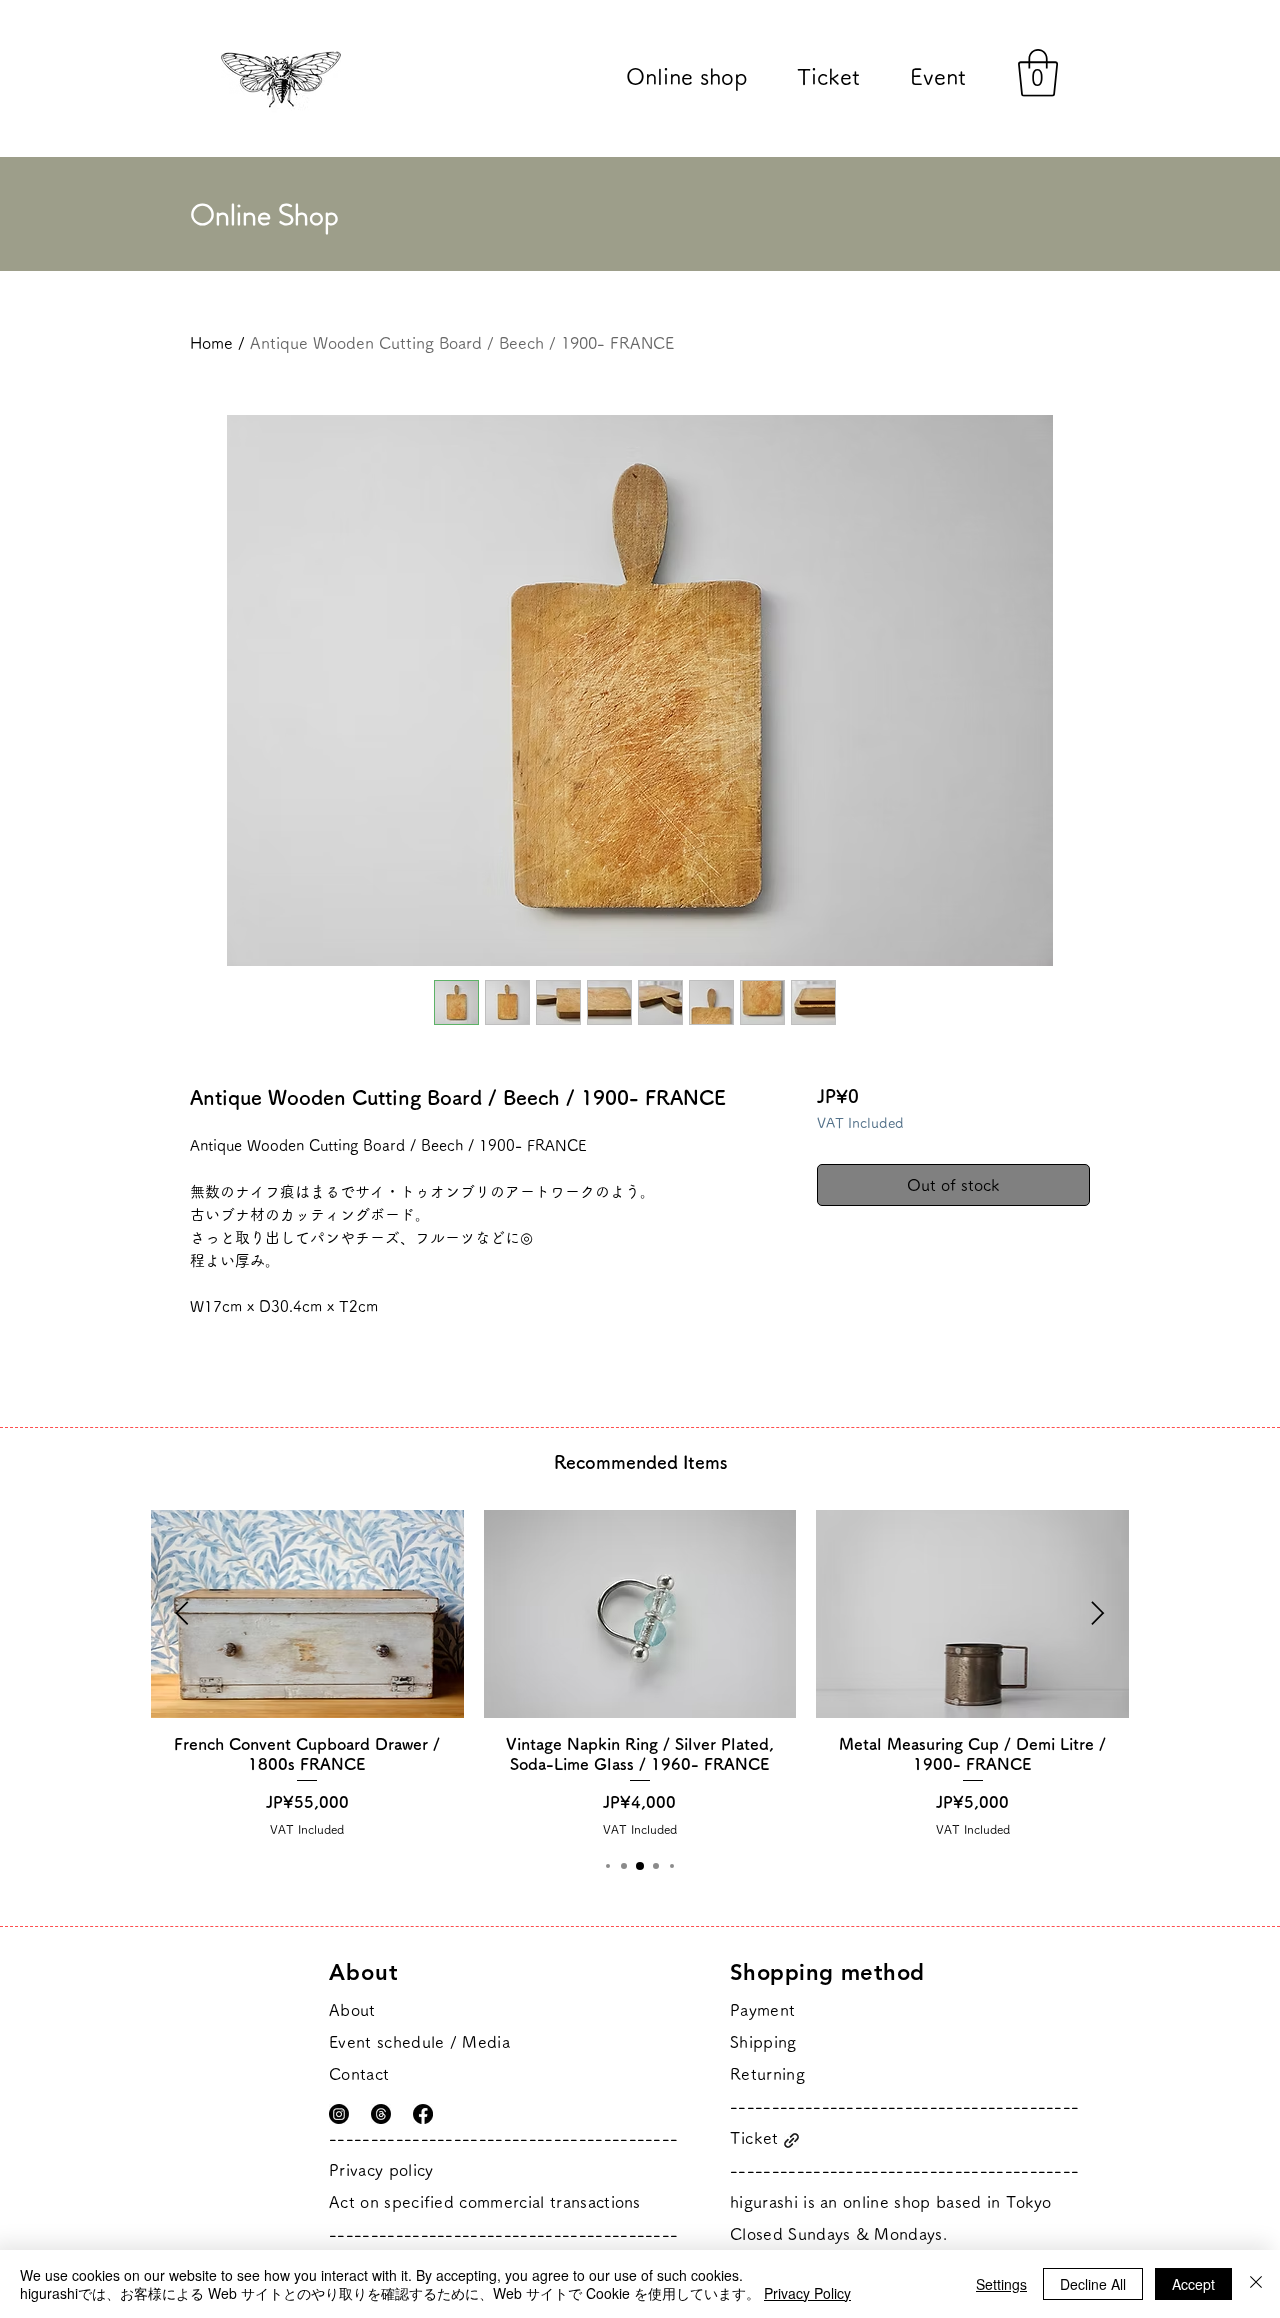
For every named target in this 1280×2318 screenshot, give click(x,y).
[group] (640, 1673)
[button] (1038, 73)
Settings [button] (1001, 2284)
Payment (762, 2010)
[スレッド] (381, 2114)
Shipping (763, 2042)
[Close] (1256, 2284)
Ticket (754, 2138)
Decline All (1093, 2284)
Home (211, 343)
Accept (1193, 2284)
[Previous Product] (182, 1613)
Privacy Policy (807, 2293)
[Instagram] (339, 2114)
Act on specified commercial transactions (485, 2202)
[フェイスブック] (423, 2114)
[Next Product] (1098, 1613)
